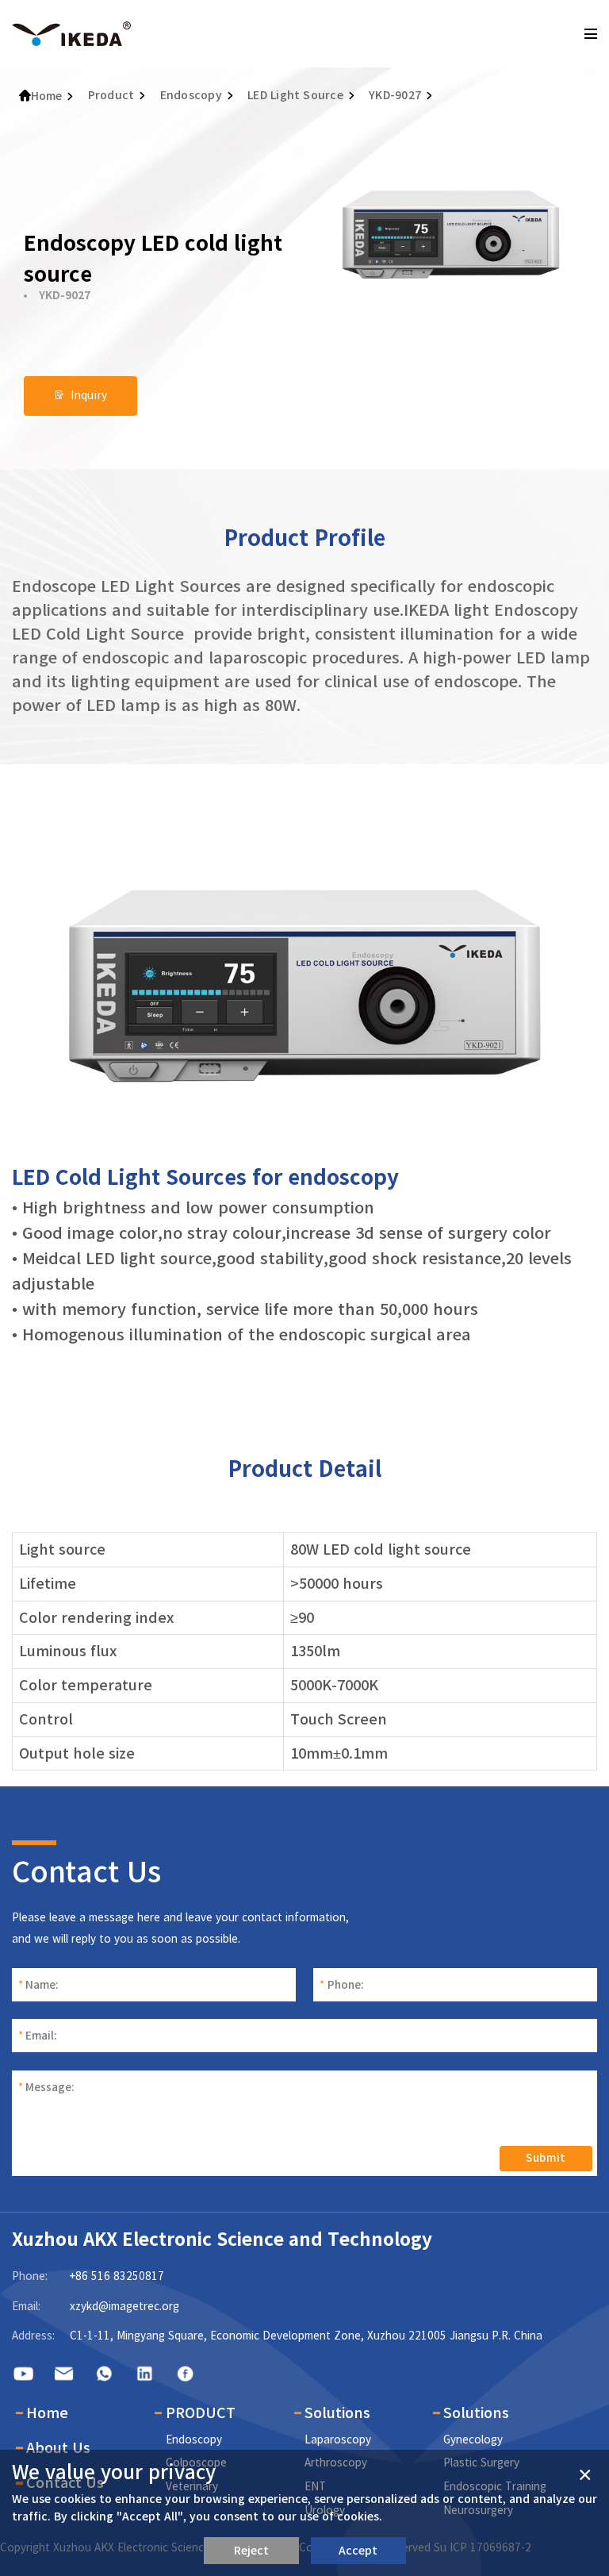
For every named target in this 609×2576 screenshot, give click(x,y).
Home (47, 96)
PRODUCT (201, 2413)
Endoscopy (191, 95)
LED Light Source (295, 95)
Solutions (337, 2413)
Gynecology (473, 2440)
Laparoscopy (338, 2440)
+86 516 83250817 (117, 2276)
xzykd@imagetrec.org (124, 2306)
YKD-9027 (395, 95)
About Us (58, 2447)
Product (111, 95)
